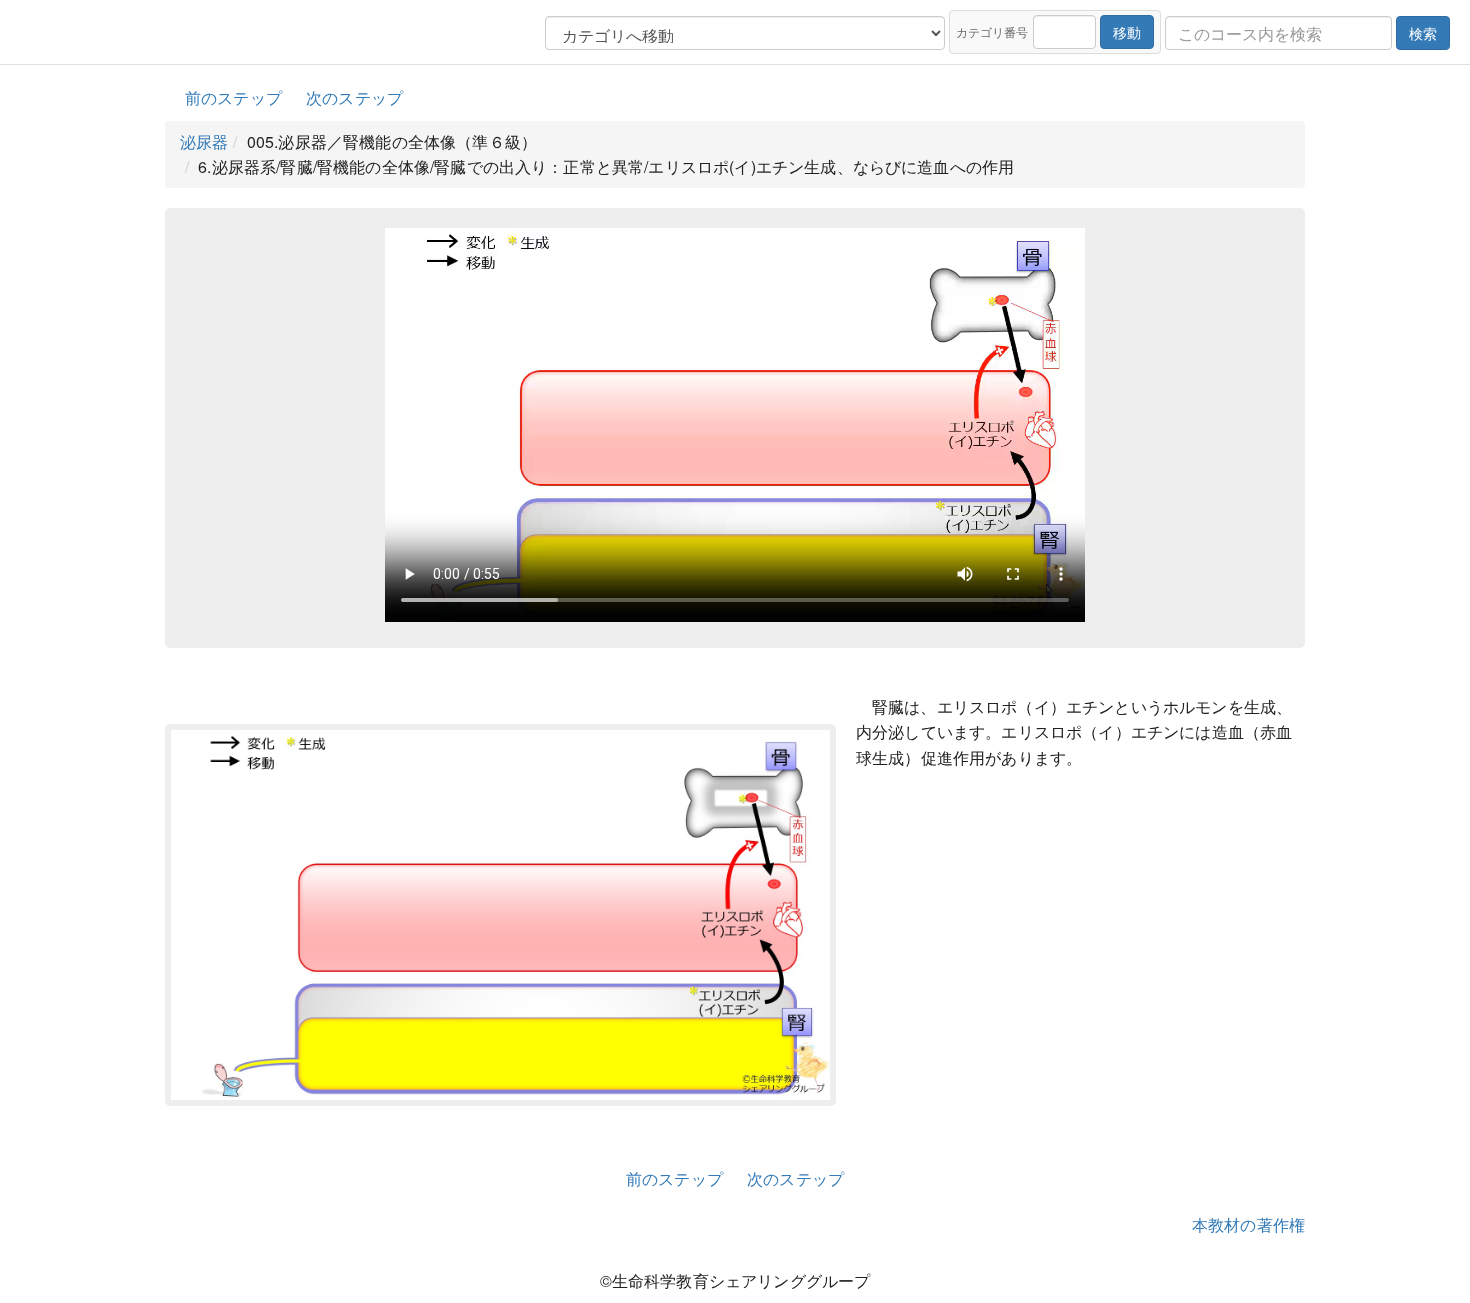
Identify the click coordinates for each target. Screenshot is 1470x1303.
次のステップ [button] (354, 97)
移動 (1127, 32)
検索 (1423, 33)
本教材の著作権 (1248, 1224)
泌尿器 (204, 141)
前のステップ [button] (233, 97)
